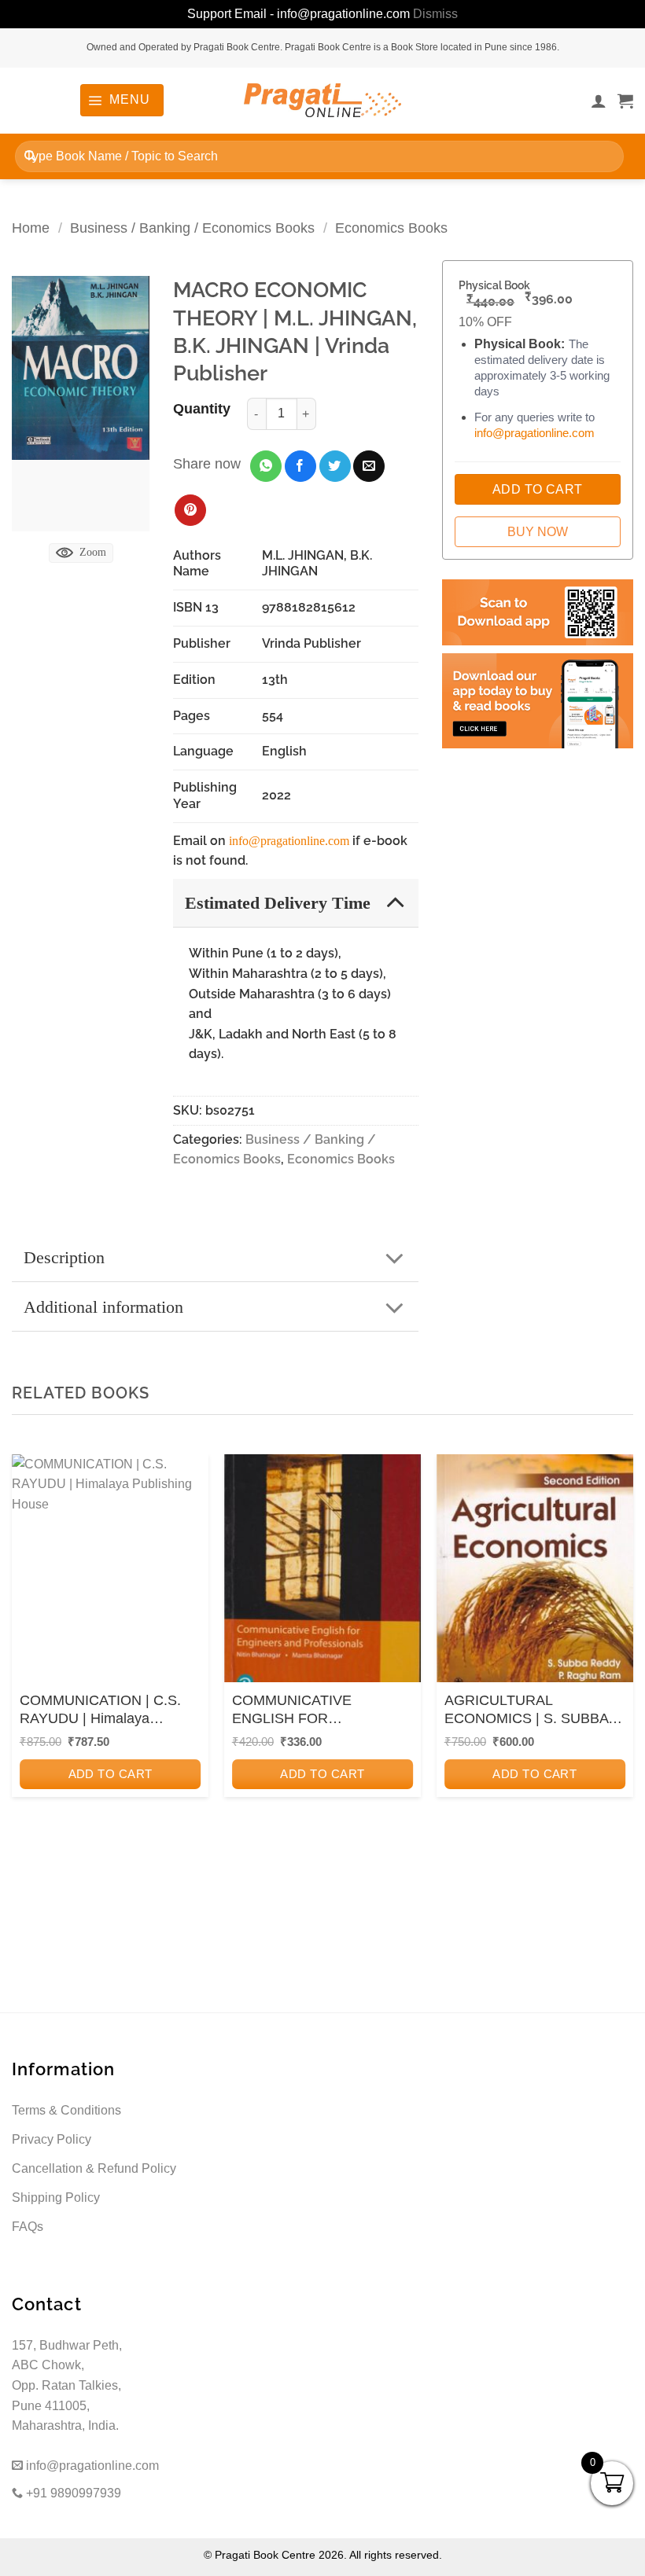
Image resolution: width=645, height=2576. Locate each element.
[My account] (599, 101)
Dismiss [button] (435, 14)
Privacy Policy (52, 2139)
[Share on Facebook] (300, 466)
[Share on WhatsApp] (266, 466)
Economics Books (391, 228)
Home (31, 228)
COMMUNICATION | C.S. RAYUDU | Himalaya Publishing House (100, 1711)
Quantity (202, 409)
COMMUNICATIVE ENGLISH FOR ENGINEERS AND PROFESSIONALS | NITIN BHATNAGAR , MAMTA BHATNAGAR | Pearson (316, 1711)
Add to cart (111, 1774)
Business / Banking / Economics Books (192, 228)
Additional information (103, 1307)
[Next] (617, 1666)
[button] (122, 100)
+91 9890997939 (72, 2493)
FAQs (28, 2227)
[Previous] (28, 1666)
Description (64, 1257)
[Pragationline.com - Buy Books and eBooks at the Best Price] (322, 100)
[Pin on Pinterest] (190, 510)
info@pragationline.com (289, 841)
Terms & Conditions (66, 2110)
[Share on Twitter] (335, 466)
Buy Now (538, 532)
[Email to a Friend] (369, 466)
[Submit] (30, 156)
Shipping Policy (56, 2198)
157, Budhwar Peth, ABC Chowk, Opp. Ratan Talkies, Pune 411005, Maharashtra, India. (67, 2385)
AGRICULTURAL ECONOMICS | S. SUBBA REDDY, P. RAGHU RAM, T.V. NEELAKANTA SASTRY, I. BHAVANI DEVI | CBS (534, 1711)
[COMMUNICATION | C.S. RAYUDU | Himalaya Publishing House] (110, 1572)
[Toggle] (395, 902)
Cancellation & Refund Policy (94, 2168)
